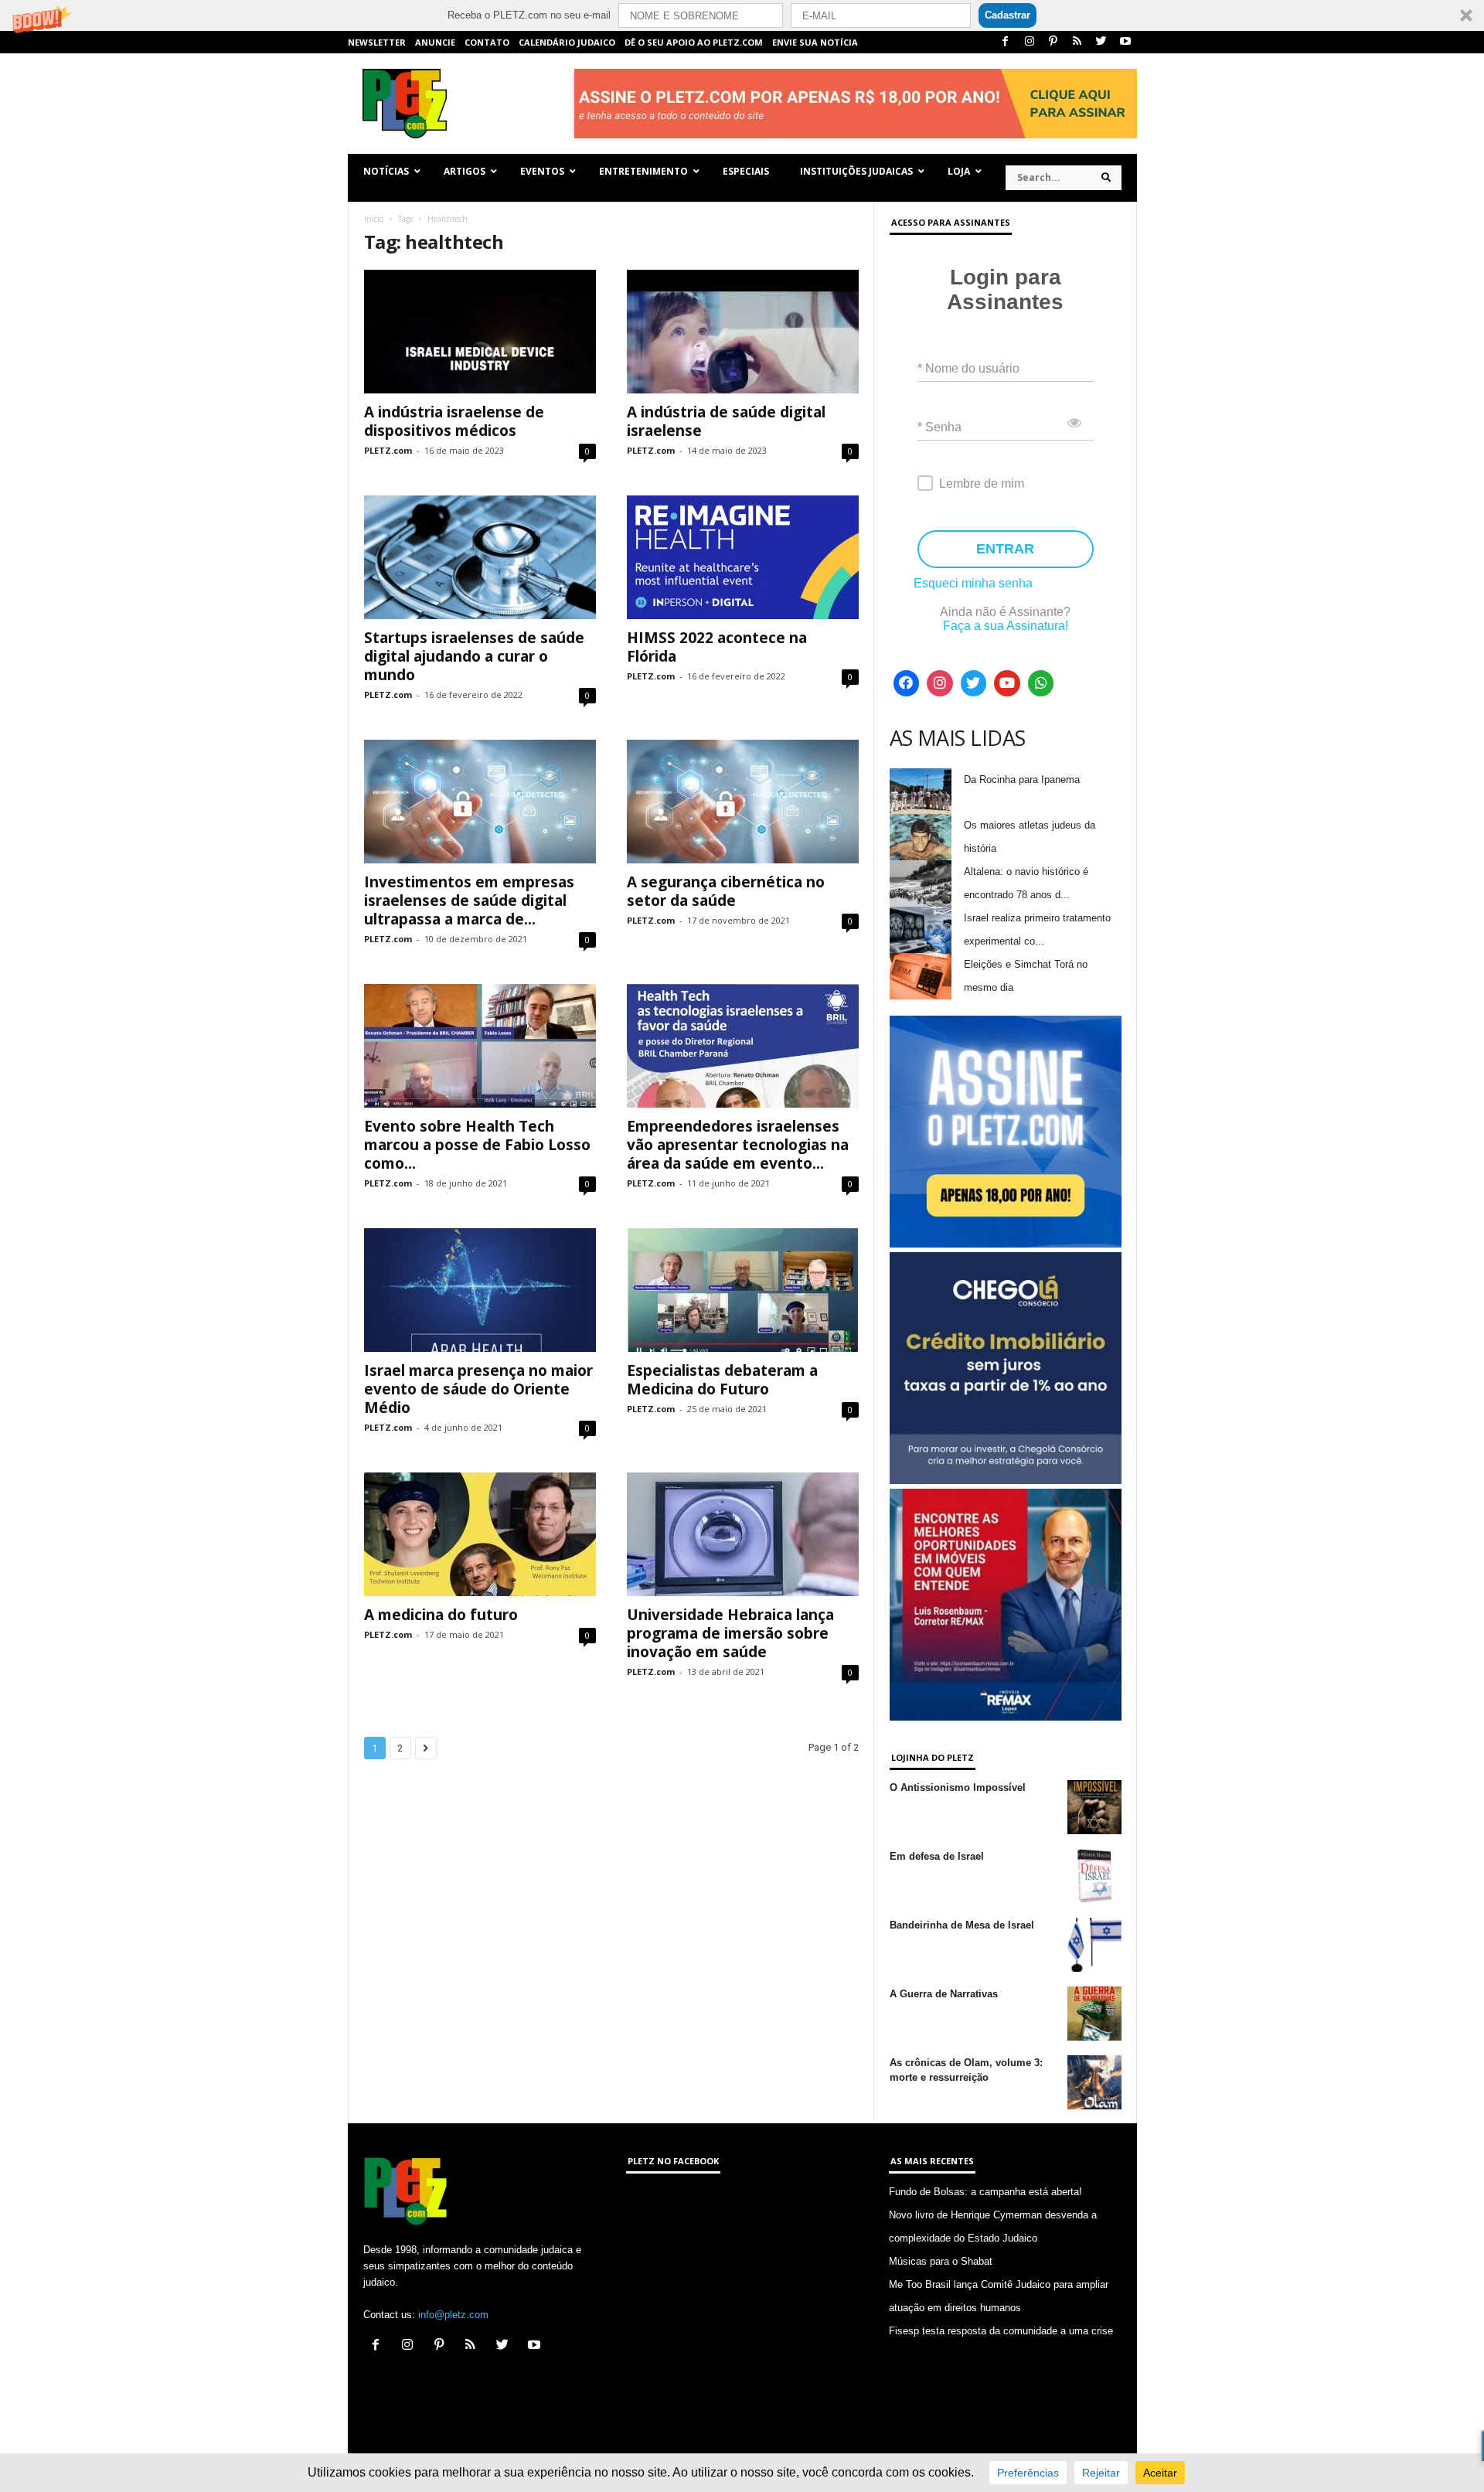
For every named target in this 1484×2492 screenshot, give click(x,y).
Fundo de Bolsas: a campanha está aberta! (985, 2192)
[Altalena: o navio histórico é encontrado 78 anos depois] (921, 883)
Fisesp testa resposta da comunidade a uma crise (1001, 2331)
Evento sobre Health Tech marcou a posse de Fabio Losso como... (477, 1145)
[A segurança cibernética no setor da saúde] (743, 802)
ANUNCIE (435, 42)
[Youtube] (1125, 42)
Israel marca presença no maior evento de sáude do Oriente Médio (478, 1389)
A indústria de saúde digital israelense (726, 421)
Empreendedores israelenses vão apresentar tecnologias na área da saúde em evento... (738, 1145)
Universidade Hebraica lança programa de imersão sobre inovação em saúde (730, 1633)
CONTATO (487, 42)
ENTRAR (1005, 549)
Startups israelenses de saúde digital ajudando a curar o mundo (474, 656)
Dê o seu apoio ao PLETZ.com (694, 42)
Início (374, 219)
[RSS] (1077, 42)
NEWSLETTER (377, 42)
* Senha (939, 427)
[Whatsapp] (1041, 683)
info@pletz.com (453, 2315)
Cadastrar (1007, 15)
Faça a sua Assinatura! (1006, 626)
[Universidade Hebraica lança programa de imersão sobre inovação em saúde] (743, 1534)
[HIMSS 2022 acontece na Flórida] (743, 557)
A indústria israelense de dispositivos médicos (454, 421)
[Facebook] (1006, 42)
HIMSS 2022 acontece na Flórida (717, 647)
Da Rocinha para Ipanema (1022, 780)
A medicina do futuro (441, 1615)
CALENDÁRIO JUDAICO (567, 42)
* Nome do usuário (968, 368)
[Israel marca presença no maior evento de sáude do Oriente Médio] (480, 1290)
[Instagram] (1030, 42)
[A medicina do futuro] (480, 1534)
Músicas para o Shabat (941, 2261)
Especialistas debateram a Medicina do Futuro (722, 1380)
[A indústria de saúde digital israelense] (743, 332)
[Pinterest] (1053, 42)
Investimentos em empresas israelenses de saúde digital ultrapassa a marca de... (469, 900)
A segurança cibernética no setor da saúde (726, 891)
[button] (742, 15)
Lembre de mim (982, 483)
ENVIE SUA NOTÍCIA (815, 42)
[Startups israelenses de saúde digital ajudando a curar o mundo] (480, 557)
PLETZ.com (388, 450)
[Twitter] (1101, 42)
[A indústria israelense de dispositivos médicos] (480, 332)
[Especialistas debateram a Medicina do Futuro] (743, 1290)
